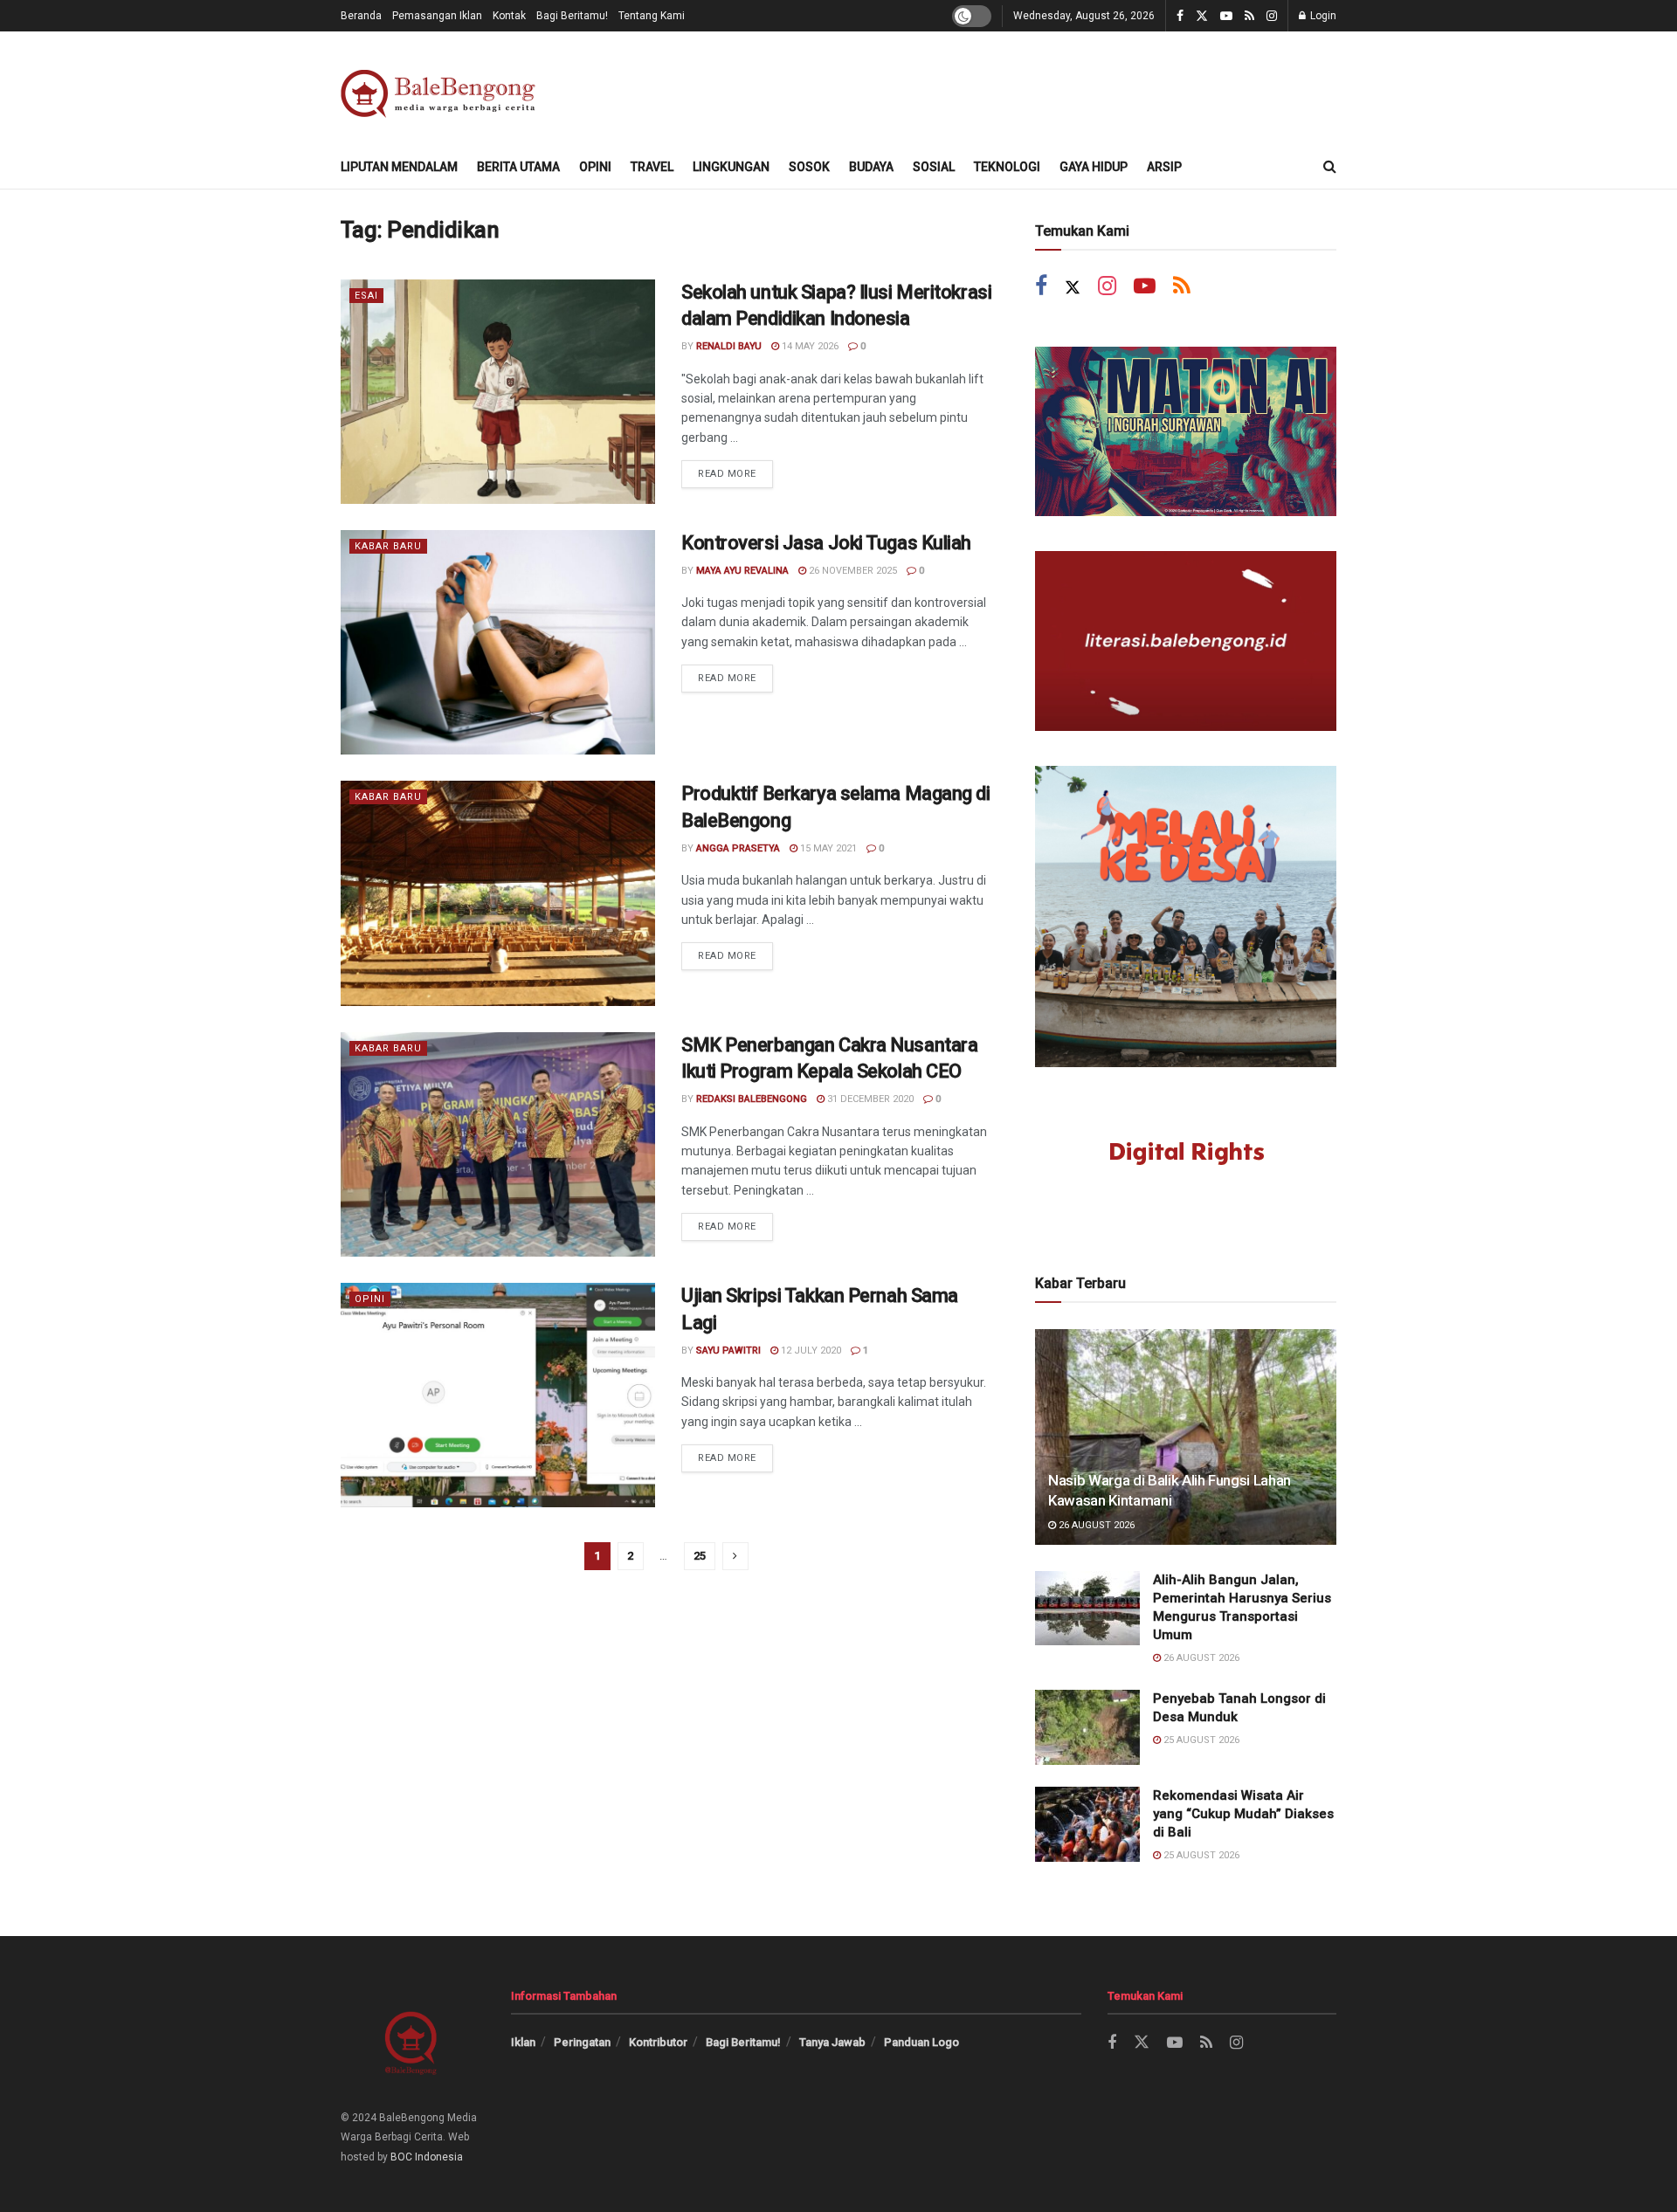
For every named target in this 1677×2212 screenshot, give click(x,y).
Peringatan (582, 2042)
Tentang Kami (652, 16)
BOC (401, 2157)
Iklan (523, 2042)
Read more (735, 470)
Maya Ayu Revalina (742, 571)
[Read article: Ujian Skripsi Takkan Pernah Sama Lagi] (498, 1395)
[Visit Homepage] (442, 89)
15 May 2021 (827, 848)
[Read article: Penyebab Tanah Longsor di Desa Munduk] (1087, 1727)
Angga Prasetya (738, 848)
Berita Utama (518, 167)
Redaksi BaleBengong (752, 1099)
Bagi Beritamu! (572, 16)
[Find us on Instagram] (1272, 16)
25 (700, 1556)
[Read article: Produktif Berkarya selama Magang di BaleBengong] (498, 893)
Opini (595, 167)
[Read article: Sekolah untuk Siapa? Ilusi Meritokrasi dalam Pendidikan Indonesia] (498, 392)
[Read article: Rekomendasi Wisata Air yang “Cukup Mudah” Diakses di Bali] (1087, 1824)
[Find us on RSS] (1249, 16)
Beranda (361, 16)
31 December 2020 (869, 1099)
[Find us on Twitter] (1202, 16)
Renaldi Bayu (729, 346)
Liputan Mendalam (399, 167)
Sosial (934, 167)
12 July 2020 (810, 1351)
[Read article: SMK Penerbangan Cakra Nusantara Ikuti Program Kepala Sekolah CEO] (498, 1144)
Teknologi (1007, 167)
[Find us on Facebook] (1180, 16)
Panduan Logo (921, 2042)
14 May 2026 (809, 346)
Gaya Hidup (1094, 167)
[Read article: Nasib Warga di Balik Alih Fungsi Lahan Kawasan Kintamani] (1186, 1437)
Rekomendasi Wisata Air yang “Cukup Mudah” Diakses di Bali (1243, 1814)
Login (1322, 16)
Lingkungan (731, 167)
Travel (652, 167)
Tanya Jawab (832, 2042)
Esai (366, 296)
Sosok (809, 167)
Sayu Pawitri (728, 1351)
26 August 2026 (1095, 1525)
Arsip (1164, 167)
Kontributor (658, 2042)
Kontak (509, 16)
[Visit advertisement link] (1186, 431)
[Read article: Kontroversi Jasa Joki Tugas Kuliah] (498, 642)
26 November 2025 (852, 571)
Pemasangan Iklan (437, 16)
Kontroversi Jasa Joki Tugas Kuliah (826, 543)
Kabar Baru (388, 546)
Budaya (871, 167)
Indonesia (439, 2157)
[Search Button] (1330, 167)
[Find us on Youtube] (1226, 16)
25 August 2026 (1200, 1740)
